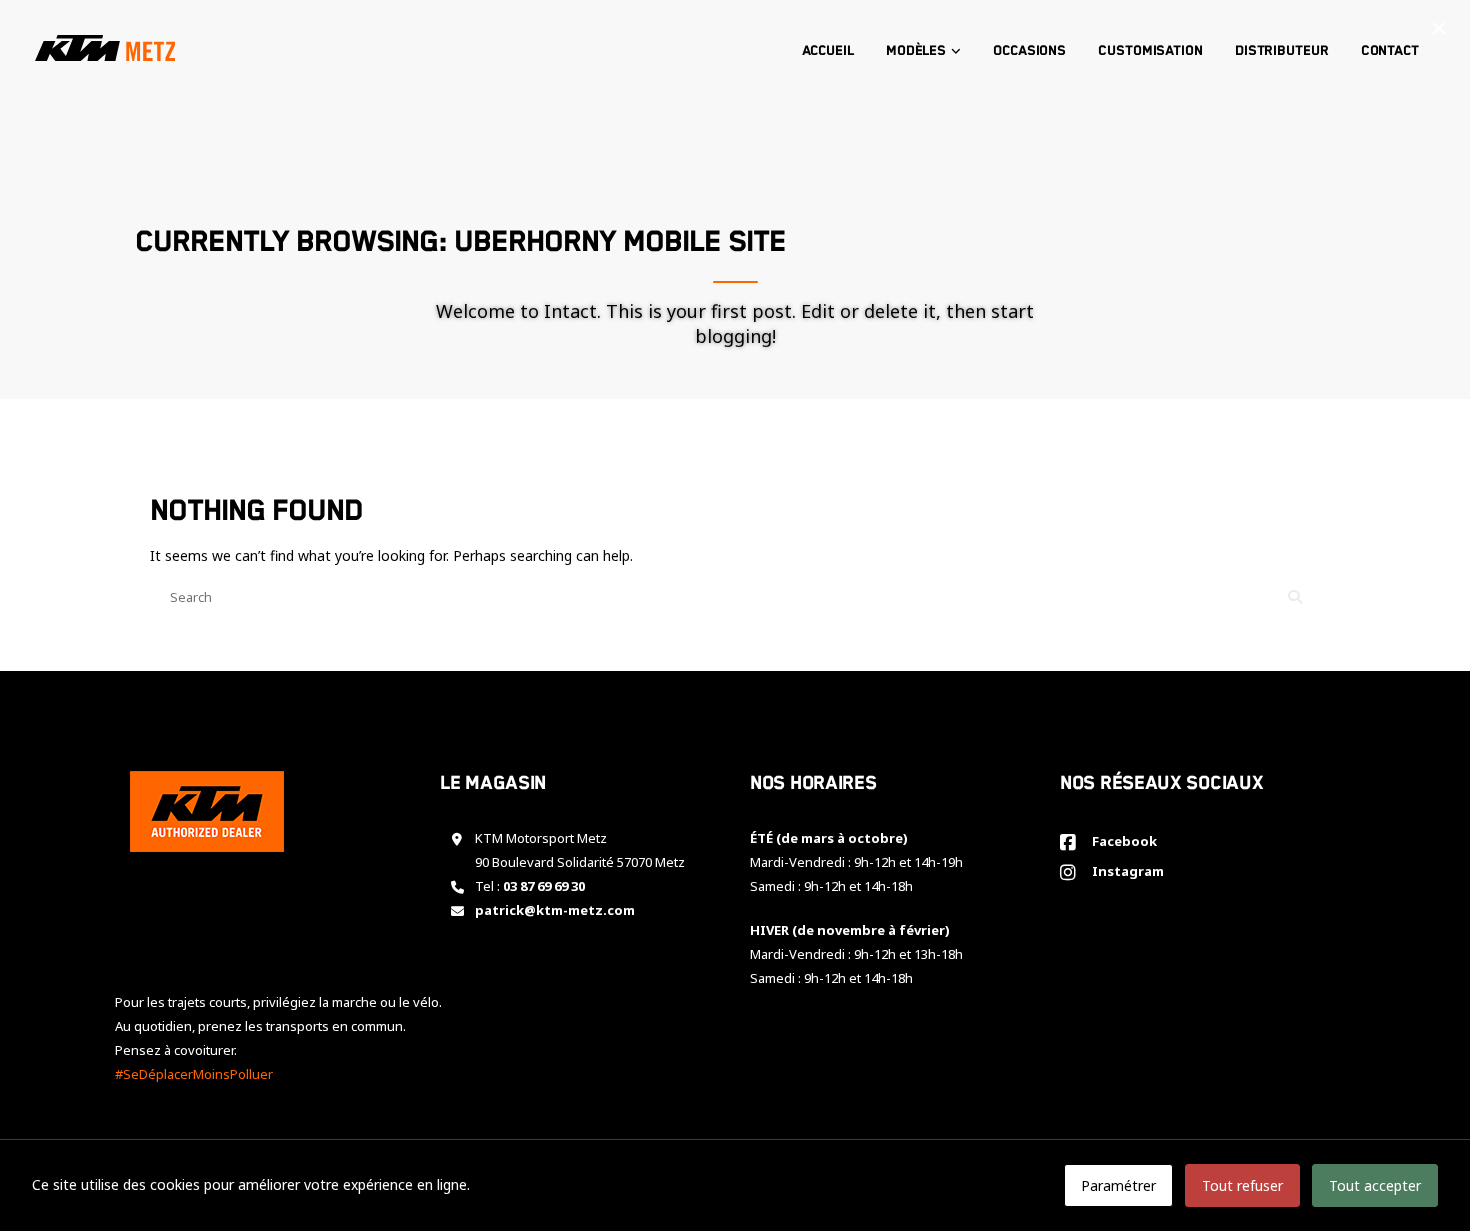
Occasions (1029, 51)
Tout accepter (1375, 1185)
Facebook (1121, 841)
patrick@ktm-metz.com (555, 910)
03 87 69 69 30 (544, 886)
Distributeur (1282, 51)
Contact (1390, 51)
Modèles (916, 51)
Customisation (1150, 51)
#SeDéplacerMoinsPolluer (194, 1074)
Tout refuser (1242, 1185)
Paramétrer (1118, 1185)
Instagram (1125, 871)
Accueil (828, 51)
